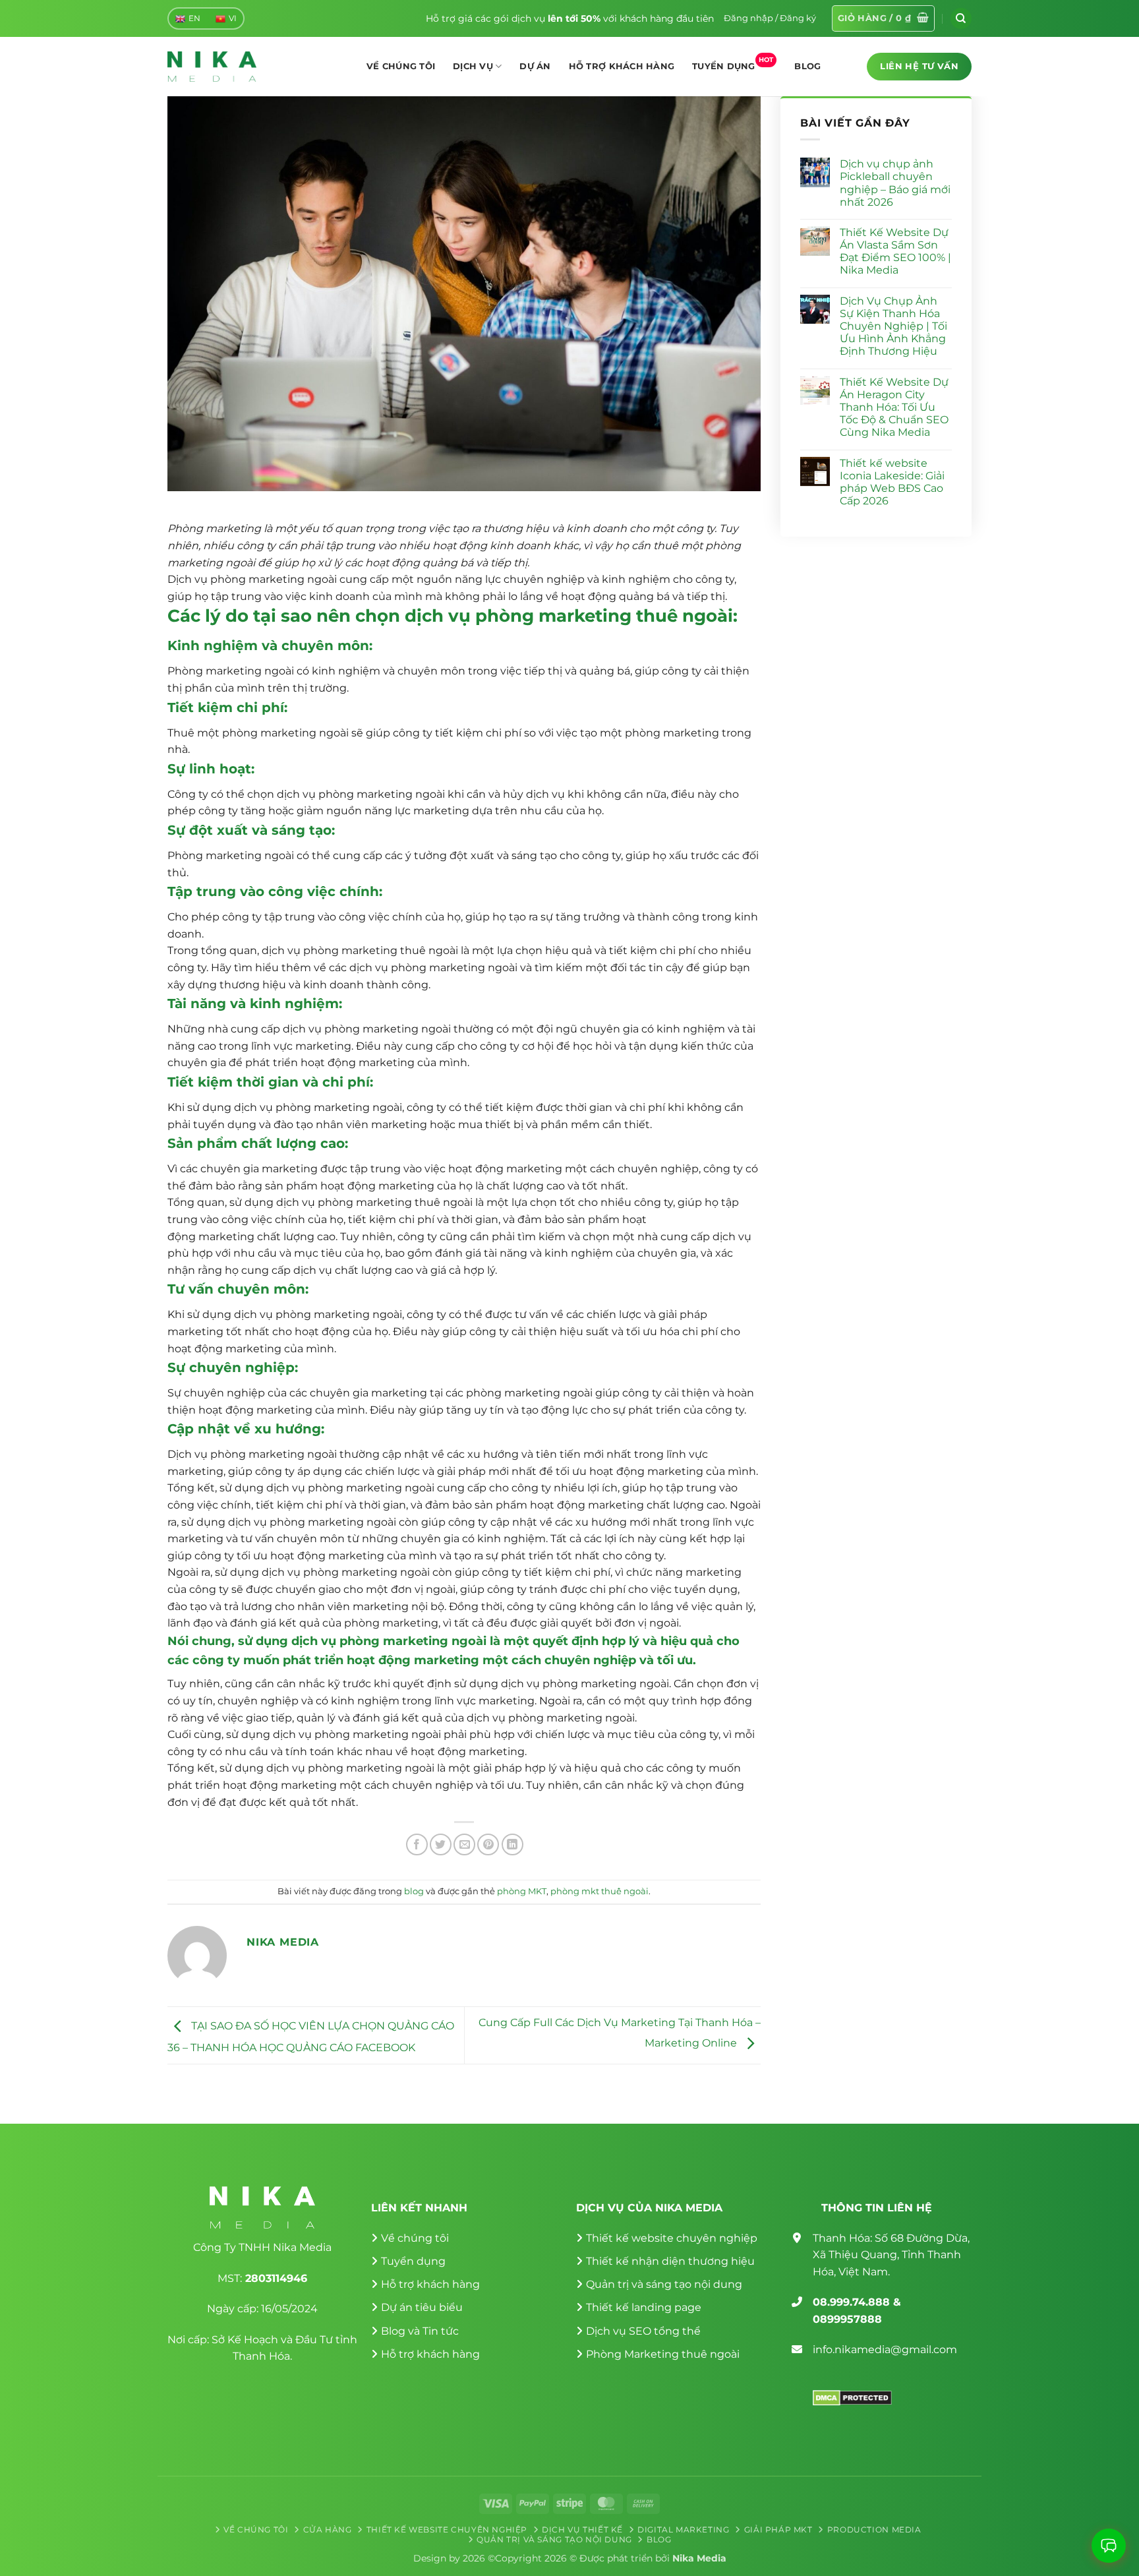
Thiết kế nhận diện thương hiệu (670, 2261)
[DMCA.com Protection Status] (852, 2397)
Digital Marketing (683, 2530)
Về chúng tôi (401, 66)
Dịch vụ (473, 66)
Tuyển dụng (733, 63)
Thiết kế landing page (644, 2307)
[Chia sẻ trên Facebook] (417, 1844)
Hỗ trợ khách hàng (622, 66)
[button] (770, 18)
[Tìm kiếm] (961, 18)
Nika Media (699, 2558)
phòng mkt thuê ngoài (599, 1891)
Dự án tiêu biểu (422, 2307)
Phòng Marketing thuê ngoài (663, 2354)
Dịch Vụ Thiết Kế (582, 2530)
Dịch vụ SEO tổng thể (643, 2331)
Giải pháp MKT (778, 2530)
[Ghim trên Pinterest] (488, 1844)
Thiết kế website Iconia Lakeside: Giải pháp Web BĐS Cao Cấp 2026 (892, 482)
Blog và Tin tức (420, 2331)
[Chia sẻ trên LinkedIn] (512, 1844)
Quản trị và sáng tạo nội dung (664, 2284)
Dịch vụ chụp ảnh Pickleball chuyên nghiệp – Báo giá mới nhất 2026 (895, 183)
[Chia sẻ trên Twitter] (441, 1844)
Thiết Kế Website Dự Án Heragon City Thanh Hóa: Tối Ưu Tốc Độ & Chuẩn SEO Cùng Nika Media (894, 407)
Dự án (535, 66)
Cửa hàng (328, 2530)
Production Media (874, 2530)
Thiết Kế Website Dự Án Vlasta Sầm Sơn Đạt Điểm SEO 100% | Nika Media (895, 252)
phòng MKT (522, 1891)
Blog (807, 66)
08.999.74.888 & (857, 2302)
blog (414, 1891)
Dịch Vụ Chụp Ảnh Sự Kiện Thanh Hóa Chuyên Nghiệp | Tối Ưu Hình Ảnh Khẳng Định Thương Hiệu (893, 326)
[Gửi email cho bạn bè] (464, 1844)
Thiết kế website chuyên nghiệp (672, 2238)
